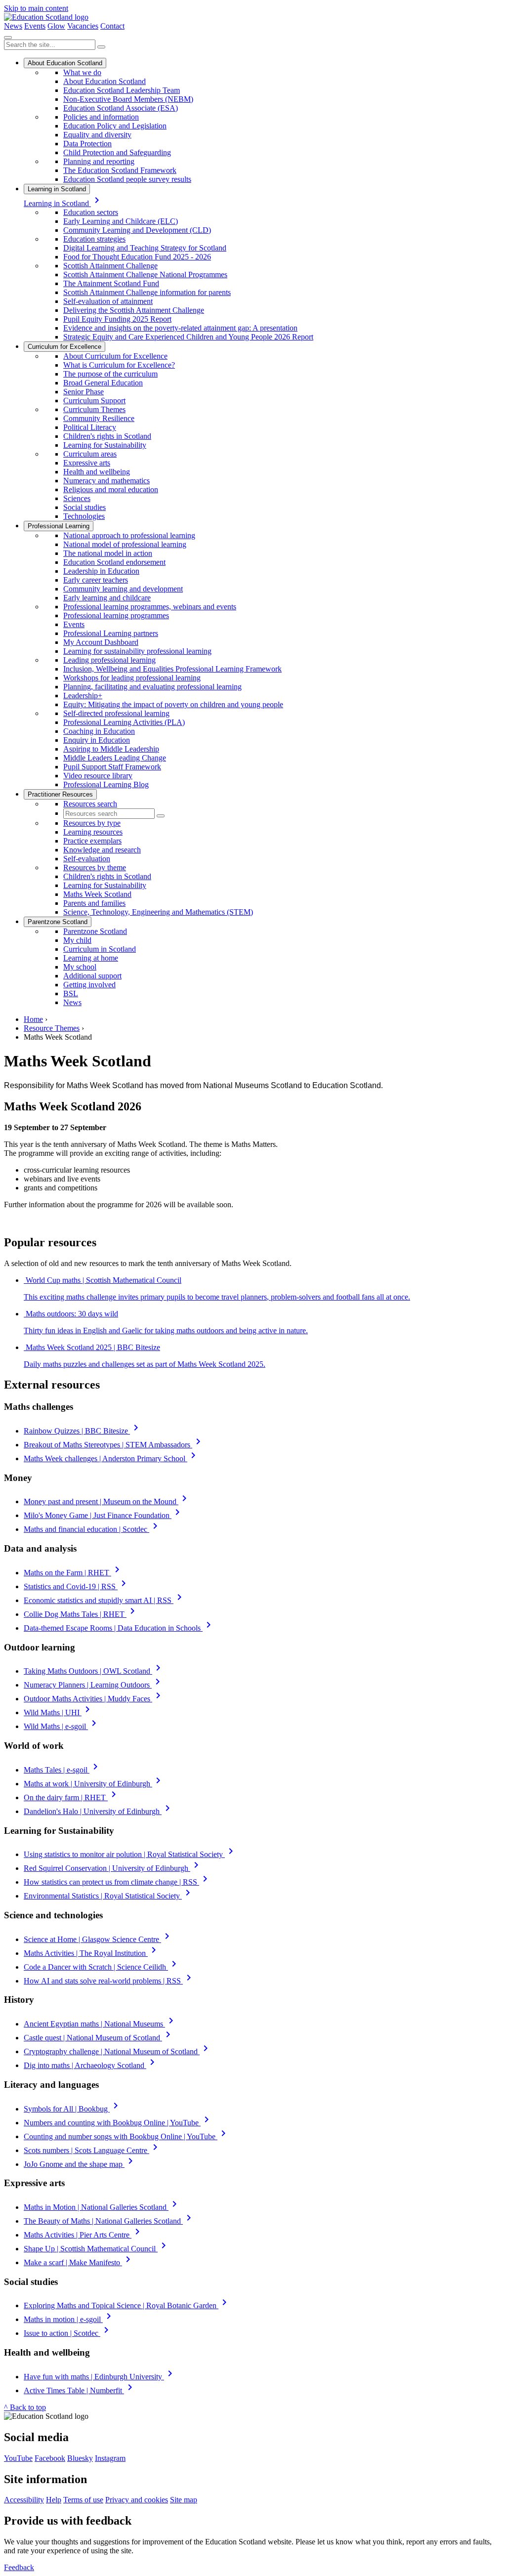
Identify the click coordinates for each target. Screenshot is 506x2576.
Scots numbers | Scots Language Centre (92, 2150)
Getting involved (89, 985)
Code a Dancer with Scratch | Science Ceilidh (102, 1967)
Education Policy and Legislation (115, 126)
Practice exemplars (92, 841)
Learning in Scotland (57, 189)
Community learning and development (123, 589)
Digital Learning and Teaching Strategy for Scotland (145, 248)
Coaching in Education (99, 731)
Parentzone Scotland (58, 922)
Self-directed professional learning (116, 713)
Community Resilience (99, 418)
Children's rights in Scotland (107, 436)
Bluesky (80, 2458)
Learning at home (91, 958)
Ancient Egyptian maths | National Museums (100, 2024)
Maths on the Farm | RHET (73, 1573)
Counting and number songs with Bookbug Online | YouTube (126, 2136)
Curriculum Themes (94, 409)
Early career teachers (96, 580)
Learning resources (93, 832)
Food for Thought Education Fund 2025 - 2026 (137, 257)
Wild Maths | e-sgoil (62, 1726)
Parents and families (94, 903)
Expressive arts (87, 463)
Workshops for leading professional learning (132, 678)
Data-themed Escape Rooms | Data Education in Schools (119, 1628)
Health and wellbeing (97, 472)
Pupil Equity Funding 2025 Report (117, 319)
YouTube (18, 2458)
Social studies (84, 507)
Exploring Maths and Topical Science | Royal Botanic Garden (127, 2305)
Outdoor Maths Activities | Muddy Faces (94, 1699)
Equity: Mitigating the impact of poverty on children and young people (173, 704)
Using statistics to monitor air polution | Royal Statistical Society (130, 1854)
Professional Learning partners (111, 633)
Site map (184, 2500)
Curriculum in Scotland (100, 949)
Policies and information (101, 117)
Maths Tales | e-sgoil (63, 1770)
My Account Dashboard (101, 642)
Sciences (77, 498)
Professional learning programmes (116, 615)
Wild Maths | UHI (59, 1712)
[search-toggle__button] (8, 38)
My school (80, 967)
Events (35, 26)
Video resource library (98, 776)
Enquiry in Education (97, 740)
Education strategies (94, 239)
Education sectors (91, 212)
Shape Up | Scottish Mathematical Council (97, 2249)
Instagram (110, 2458)
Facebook (50, 2458)
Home (33, 1019)
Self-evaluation (87, 859)
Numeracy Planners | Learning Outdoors (94, 1685)
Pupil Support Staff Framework (112, 767)
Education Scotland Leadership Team (122, 90)
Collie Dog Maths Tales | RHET (81, 1614)
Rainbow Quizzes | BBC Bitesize (83, 1431)
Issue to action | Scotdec (68, 2333)
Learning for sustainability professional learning (137, 651)
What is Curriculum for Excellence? (119, 365)
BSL (71, 993)
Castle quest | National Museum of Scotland (99, 2038)
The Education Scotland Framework (120, 170)
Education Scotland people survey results (127, 179)
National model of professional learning (125, 544)
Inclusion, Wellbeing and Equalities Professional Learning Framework (172, 669)
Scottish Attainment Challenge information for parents (147, 292)
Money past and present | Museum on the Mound (107, 1501)
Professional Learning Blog (106, 784)
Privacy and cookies (137, 2500)
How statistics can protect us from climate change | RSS (117, 1882)
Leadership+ (83, 696)
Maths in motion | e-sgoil (69, 2319)
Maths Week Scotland (97, 894)
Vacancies (83, 26)
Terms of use (83, 2500)
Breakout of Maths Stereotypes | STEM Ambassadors (114, 1445)
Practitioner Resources (60, 794)
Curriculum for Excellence (64, 347)
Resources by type (92, 823)
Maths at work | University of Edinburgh (94, 1784)
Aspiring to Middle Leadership (111, 749)
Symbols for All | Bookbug (73, 2109)
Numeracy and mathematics (106, 481)
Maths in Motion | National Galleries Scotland (102, 2207)
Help (54, 2500)
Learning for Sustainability (105, 445)
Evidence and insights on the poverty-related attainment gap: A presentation (180, 328)
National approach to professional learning (129, 535)
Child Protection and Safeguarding (117, 152)
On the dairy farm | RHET (72, 1797)
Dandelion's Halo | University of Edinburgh (99, 1811)
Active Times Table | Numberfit (80, 2390)
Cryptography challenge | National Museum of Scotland (118, 2051)
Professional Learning (59, 526)
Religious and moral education (111, 489)
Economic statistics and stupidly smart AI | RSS (105, 1600)
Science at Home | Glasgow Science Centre (98, 1939)
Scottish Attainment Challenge (110, 266)
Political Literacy (90, 427)
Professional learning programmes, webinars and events (150, 607)
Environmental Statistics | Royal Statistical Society (109, 1896)
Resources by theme (95, 867)
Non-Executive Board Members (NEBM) (128, 99)
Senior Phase (84, 392)
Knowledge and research (102, 850)
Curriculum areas (90, 454)
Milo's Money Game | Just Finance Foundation (104, 1515)
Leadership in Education (101, 571)
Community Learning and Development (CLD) (137, 230)
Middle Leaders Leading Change (115, 758)
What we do (82, 72)
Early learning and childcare (107, 598)
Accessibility (24, 2500)
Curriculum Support (94, 401)
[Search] (101, 47)
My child (77, 940)
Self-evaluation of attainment (108, 301)
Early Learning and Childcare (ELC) (121, 221)
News (13, 26)
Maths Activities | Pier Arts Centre (84, 2235)
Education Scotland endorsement (114, 562)
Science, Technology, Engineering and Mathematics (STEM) (158, 912)
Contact (112, 26)
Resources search (90, 804)
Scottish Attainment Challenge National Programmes (145, 274)
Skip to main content (36, 8)
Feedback (19, 2567)
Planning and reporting (99, 161)
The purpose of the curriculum (110, 374)
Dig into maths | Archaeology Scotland (91, 2065)
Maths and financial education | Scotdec (92, 1529)
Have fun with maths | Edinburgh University (100, 2377)
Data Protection (87, 144)
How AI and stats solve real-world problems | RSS (109, 1981)
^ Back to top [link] (25, 2407)
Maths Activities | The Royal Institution (92, 1953)
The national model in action (108, 553)
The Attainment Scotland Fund (111, 283)
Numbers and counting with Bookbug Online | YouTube (118, 2123)
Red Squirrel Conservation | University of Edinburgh (113, 1868)
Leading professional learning (109, 660)
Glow (56, 26)
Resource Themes (52, 1028)
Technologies (84, 516)
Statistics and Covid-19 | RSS (77, 1586)
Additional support (92, 976)
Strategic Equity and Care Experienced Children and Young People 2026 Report (188, 337)
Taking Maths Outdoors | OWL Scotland (94, 1671)
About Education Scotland (65, 63)
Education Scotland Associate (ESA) (121, 108)
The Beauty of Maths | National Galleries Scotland (109, 2221)
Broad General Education (103, 383)
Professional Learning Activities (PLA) (124, 722)
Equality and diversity (97, 135)
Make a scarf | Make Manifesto (79, 2262)
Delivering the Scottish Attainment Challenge (134, 310)
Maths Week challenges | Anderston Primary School (111, 1458)
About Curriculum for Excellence (115, 356)
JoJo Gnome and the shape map (80, 2164)
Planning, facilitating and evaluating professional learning (152, 687)
